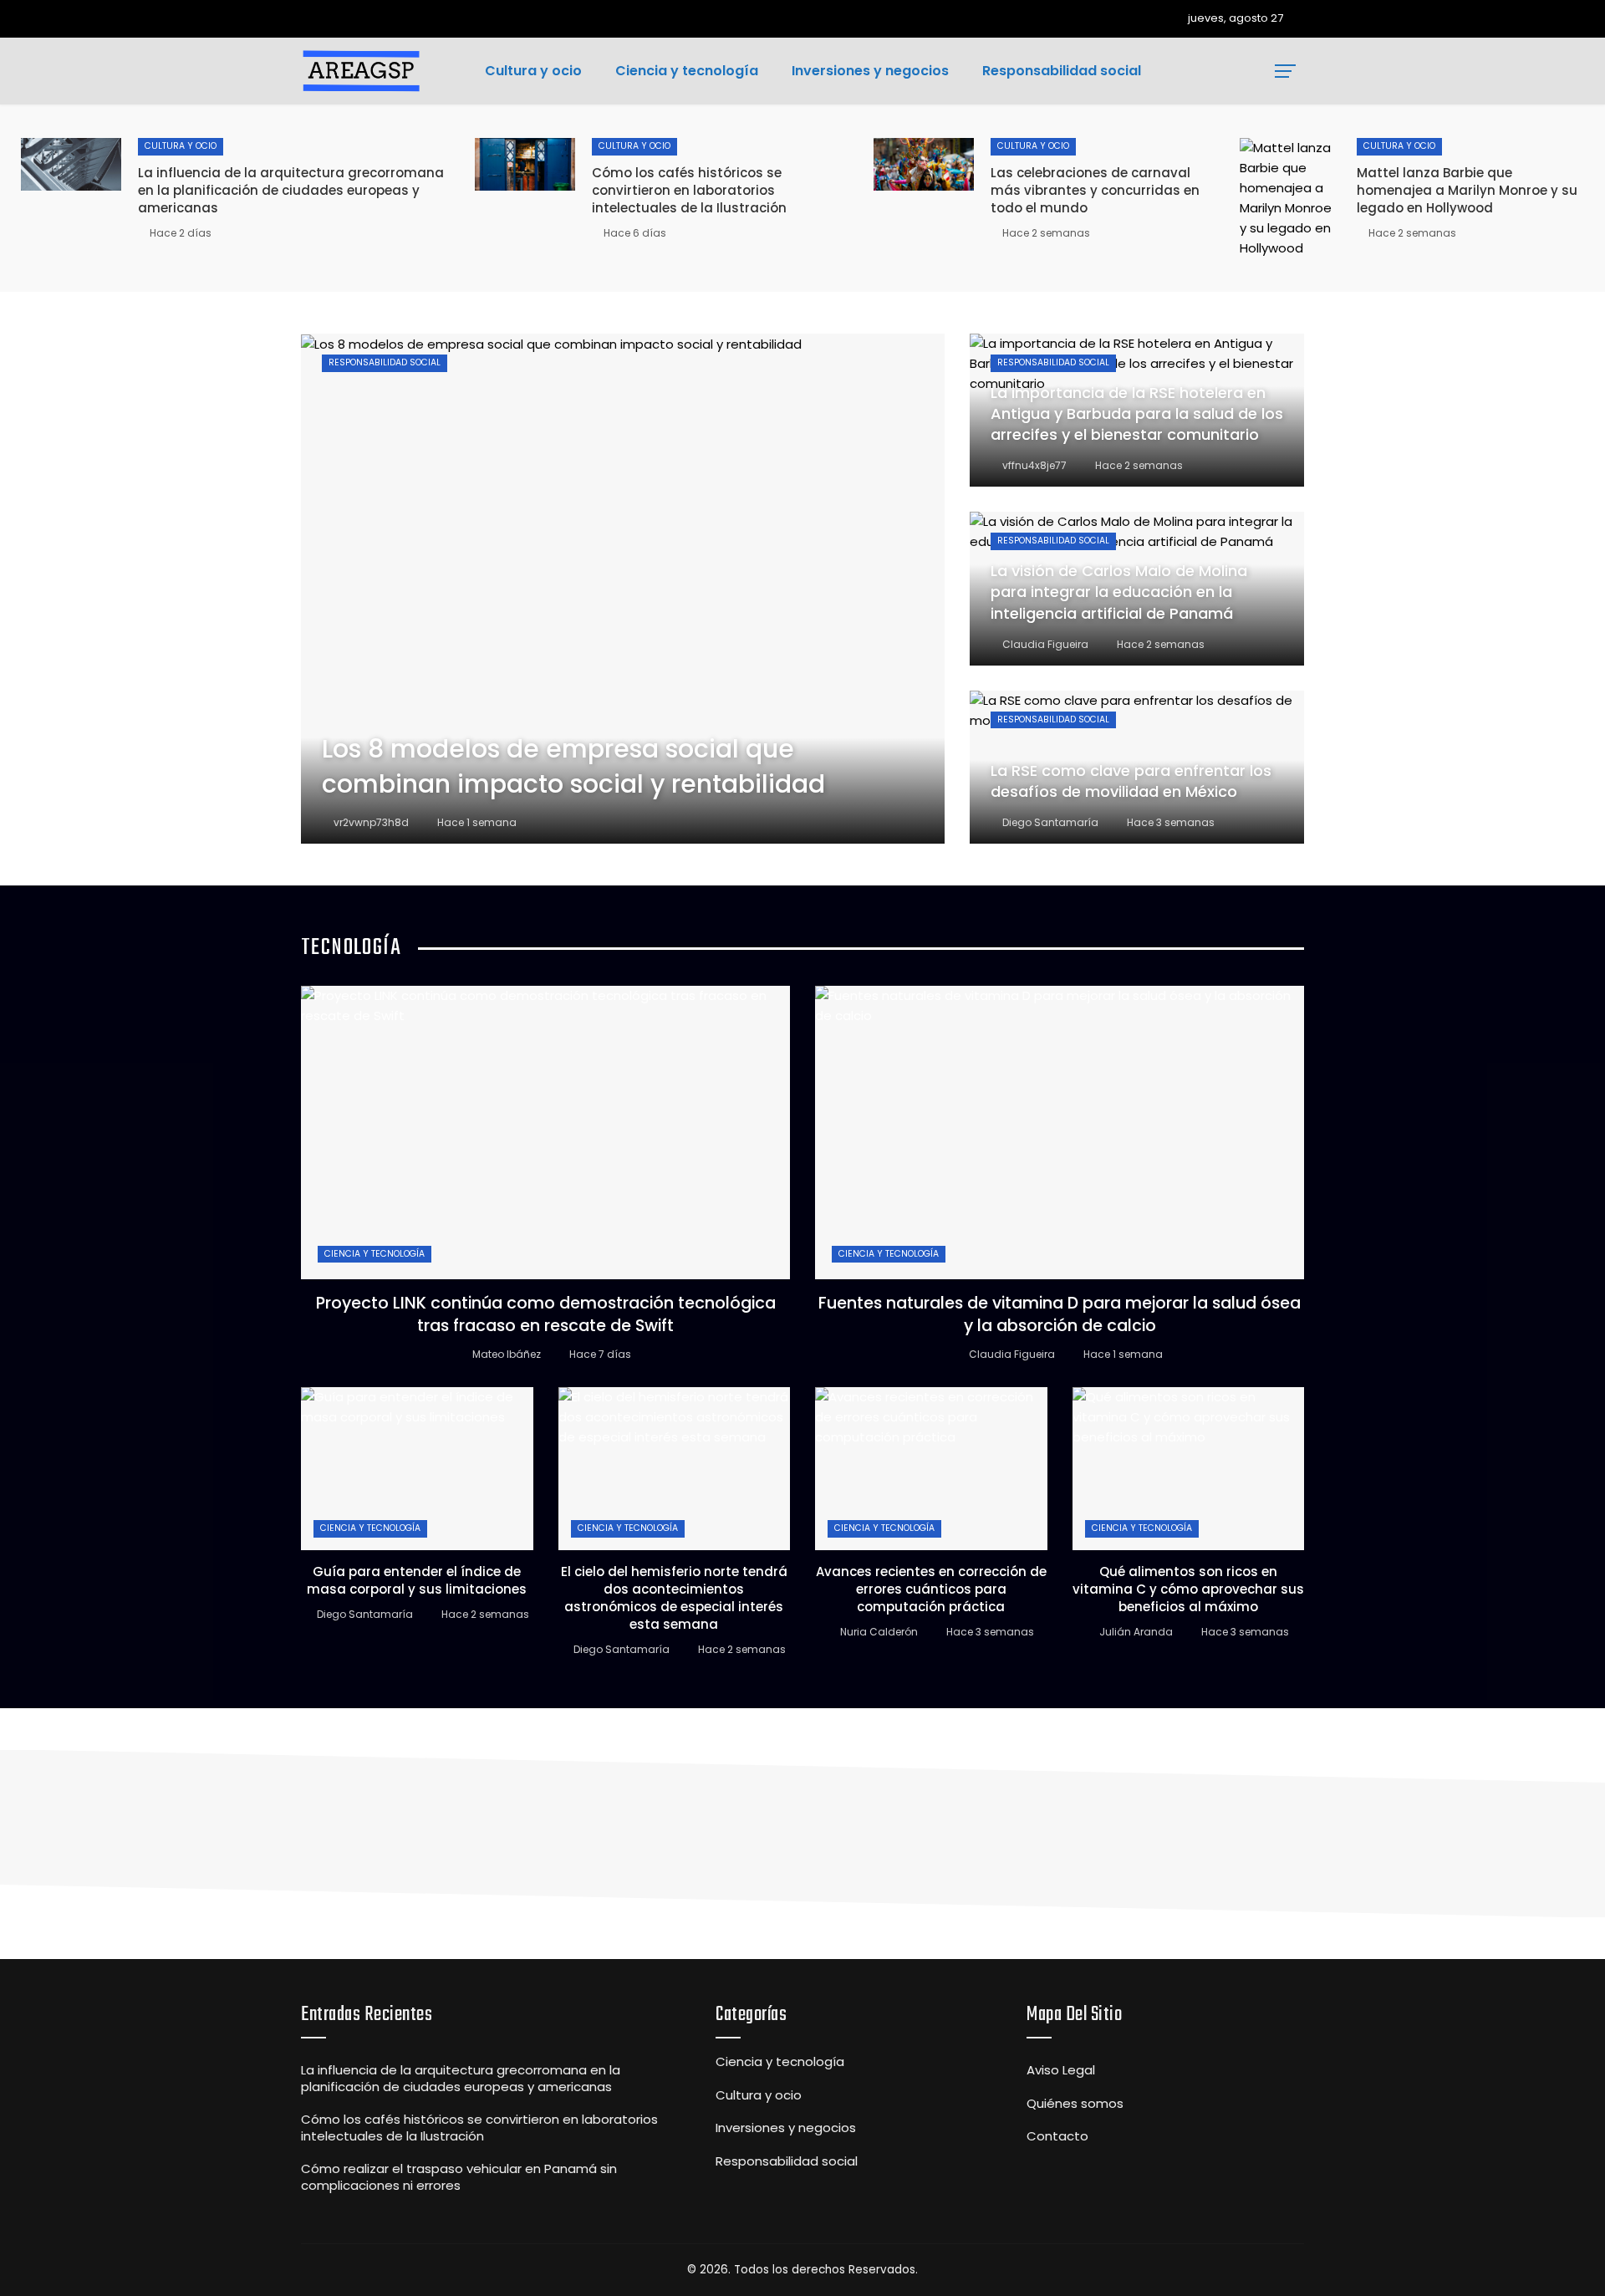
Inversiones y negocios (786, 2128)
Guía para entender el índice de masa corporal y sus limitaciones (417, 1580)
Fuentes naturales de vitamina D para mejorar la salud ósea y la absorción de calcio (1060, 1314)
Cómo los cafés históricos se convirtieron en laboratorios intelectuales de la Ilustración (689, 190)
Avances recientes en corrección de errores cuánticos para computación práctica (931, 1589)
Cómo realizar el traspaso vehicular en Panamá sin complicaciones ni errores (459, 2177)
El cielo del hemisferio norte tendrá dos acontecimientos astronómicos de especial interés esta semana (674, 1598)
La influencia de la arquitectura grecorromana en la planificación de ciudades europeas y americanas (291, 190)
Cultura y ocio (181, 146)
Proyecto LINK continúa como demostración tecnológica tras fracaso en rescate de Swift (546, 1314)
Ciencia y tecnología (374, 1254)
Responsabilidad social (385, 362)
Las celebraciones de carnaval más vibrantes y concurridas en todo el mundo (1095, 190)
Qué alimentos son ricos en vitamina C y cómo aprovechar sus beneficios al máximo (1188, 1589)
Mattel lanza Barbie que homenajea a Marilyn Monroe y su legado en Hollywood (1467, 190)
